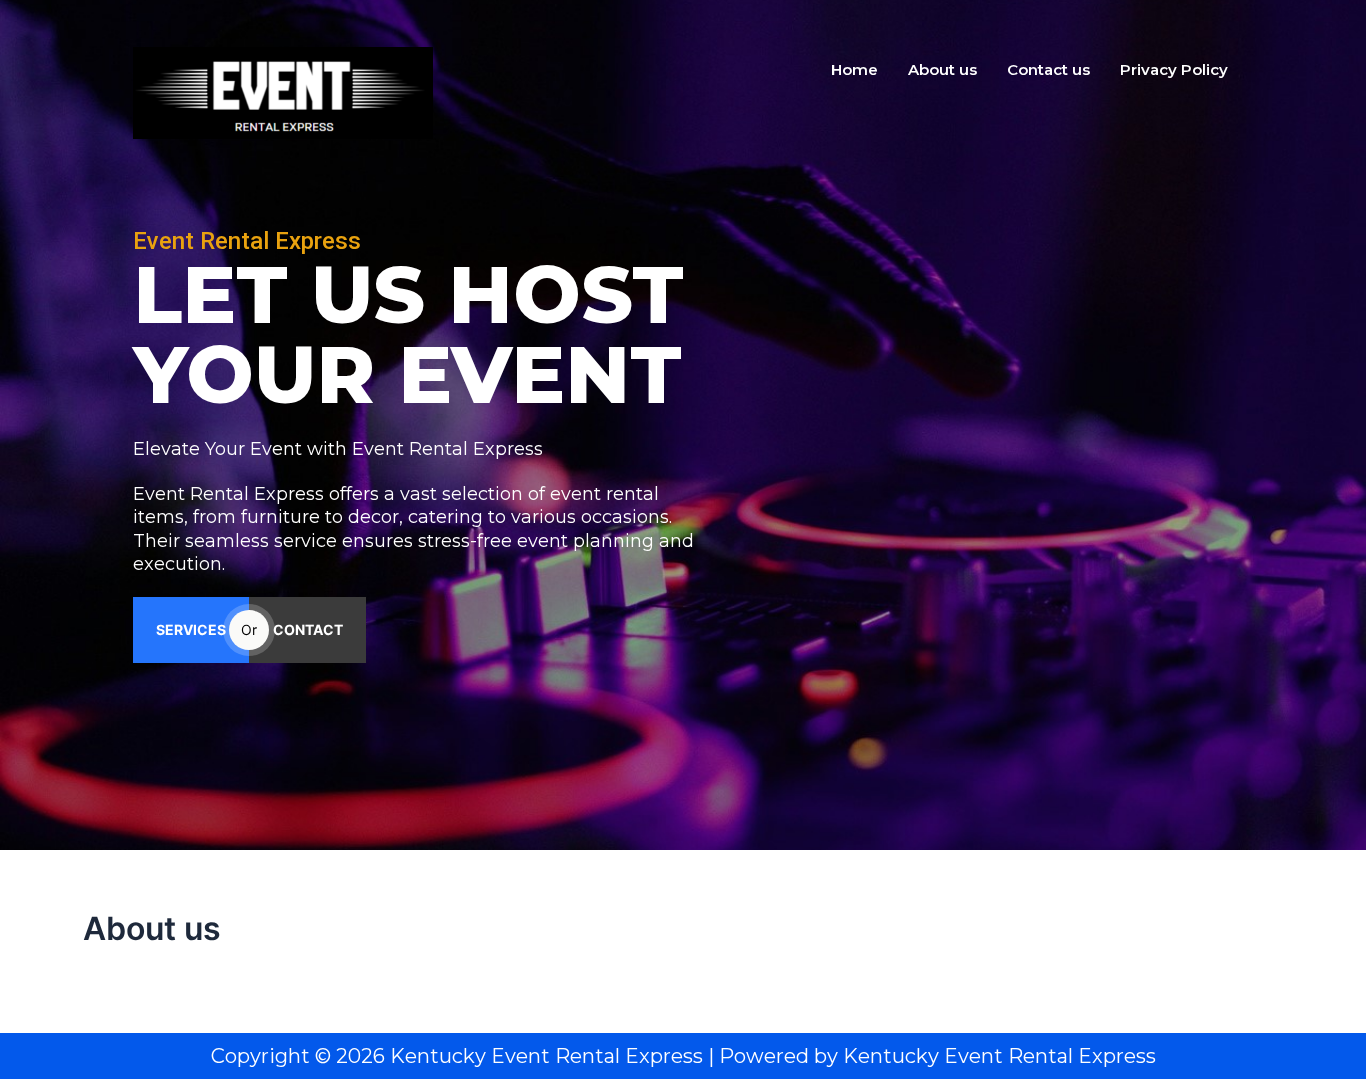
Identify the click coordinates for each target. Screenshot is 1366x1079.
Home (854, 69)
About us (942, 69)
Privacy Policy (1174, 69)
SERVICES (191, 629)
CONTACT (308, 629)
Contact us (1048, 69)
